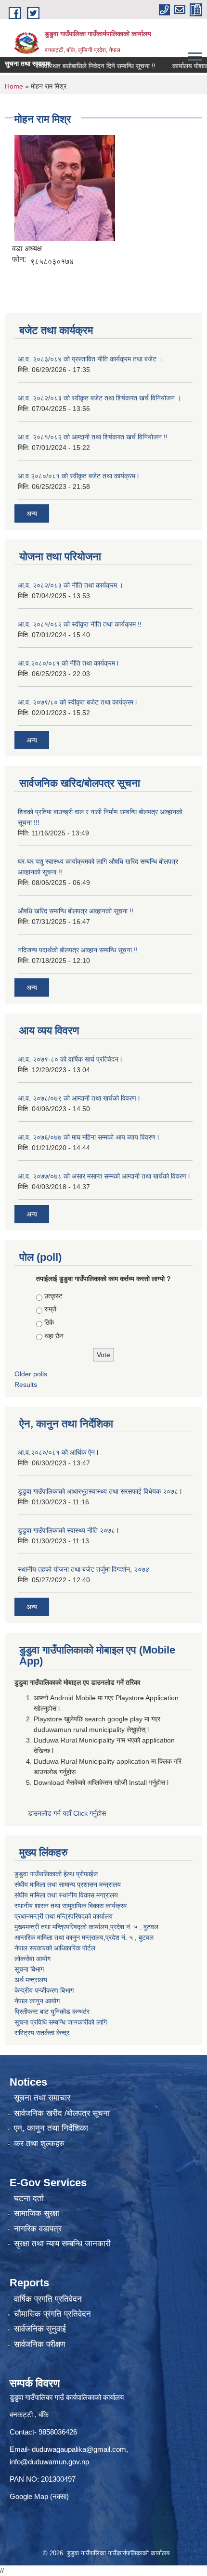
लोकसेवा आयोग (32, 1959)
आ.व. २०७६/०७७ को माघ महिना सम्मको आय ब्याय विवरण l (88, 1137)
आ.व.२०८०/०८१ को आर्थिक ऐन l (58, 1452)
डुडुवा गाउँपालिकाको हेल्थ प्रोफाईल (56, 1874)
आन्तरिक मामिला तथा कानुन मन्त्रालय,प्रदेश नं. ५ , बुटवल (84, 1937)
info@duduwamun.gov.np (49, 2462)
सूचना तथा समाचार (42, 2098)
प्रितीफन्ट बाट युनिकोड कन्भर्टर (52, 2012)
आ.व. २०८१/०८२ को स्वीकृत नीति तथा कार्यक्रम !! (80, 624)
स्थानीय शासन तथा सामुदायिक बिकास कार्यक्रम (71, 1906)
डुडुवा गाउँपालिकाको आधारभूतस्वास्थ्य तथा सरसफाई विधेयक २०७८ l (100, 1491)
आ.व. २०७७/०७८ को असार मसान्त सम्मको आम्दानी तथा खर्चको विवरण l (104, 1176)
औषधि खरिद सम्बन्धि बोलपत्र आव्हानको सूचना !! (76, 911)
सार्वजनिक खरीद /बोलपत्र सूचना (62, 2113)
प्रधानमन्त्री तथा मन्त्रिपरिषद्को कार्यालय (64, 1916)
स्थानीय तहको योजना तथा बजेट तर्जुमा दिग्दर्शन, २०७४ (84, 1569)
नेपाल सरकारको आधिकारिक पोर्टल (55, 1948)
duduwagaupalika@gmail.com (79, 2449)
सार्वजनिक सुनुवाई (40, 2329)
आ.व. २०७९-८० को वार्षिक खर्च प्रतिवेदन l (70, 1059)
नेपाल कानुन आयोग (37, 2001)
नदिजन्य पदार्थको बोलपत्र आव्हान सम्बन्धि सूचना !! (78, 950)
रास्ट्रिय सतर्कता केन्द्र (42, 2033)
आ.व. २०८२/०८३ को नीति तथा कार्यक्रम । (71, 585)
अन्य (32, 513)
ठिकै (49, 1322)
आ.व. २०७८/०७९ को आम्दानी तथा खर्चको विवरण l (79, 1098)
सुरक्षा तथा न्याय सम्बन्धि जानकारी (62, 2244)
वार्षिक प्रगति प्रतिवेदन (48, 2299)
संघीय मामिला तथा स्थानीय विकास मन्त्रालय (66, 1895)
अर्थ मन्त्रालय (31, 1980)
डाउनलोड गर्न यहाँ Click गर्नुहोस (68, 1813)
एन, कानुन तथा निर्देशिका (51, 2128)
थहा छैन (54, 1336)
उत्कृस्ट (53, 1296)
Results (26, 1384)
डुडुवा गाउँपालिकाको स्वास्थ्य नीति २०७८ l (68, 1530)
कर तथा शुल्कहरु (39, 2144)
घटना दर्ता (29, 2198)
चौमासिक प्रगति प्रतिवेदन (52, 2314)
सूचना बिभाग (29, 1969)
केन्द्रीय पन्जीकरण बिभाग (44, 1990)
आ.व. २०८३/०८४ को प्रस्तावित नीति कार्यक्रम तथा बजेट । (90, 359)
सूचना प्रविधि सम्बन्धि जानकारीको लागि (61, 2022)
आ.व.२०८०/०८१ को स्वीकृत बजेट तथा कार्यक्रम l (78, 476)
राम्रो (50, 1309)
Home (14, 86)
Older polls (31, 1374)
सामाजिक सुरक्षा (37, 2213)
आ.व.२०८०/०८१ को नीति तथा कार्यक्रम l (68, 663)
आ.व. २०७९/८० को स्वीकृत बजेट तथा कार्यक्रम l (77, 702)
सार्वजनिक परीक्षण (39, 2344)
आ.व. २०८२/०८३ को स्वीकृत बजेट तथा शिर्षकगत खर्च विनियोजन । (99, 398)
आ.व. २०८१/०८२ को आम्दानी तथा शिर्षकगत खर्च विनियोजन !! (93, 437)
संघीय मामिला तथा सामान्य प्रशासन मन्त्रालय (68, 1884)
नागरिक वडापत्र (38, 2229)
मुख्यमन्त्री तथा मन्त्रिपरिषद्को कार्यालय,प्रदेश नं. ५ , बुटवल (86, 1927)
